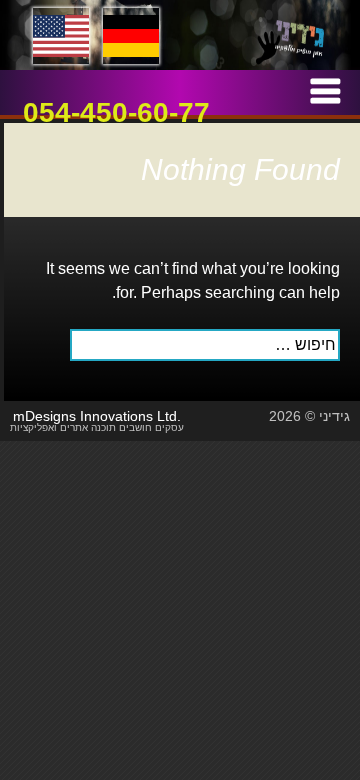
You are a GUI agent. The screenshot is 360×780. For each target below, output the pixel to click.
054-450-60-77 (116, 112)
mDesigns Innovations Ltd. (97, 416)
